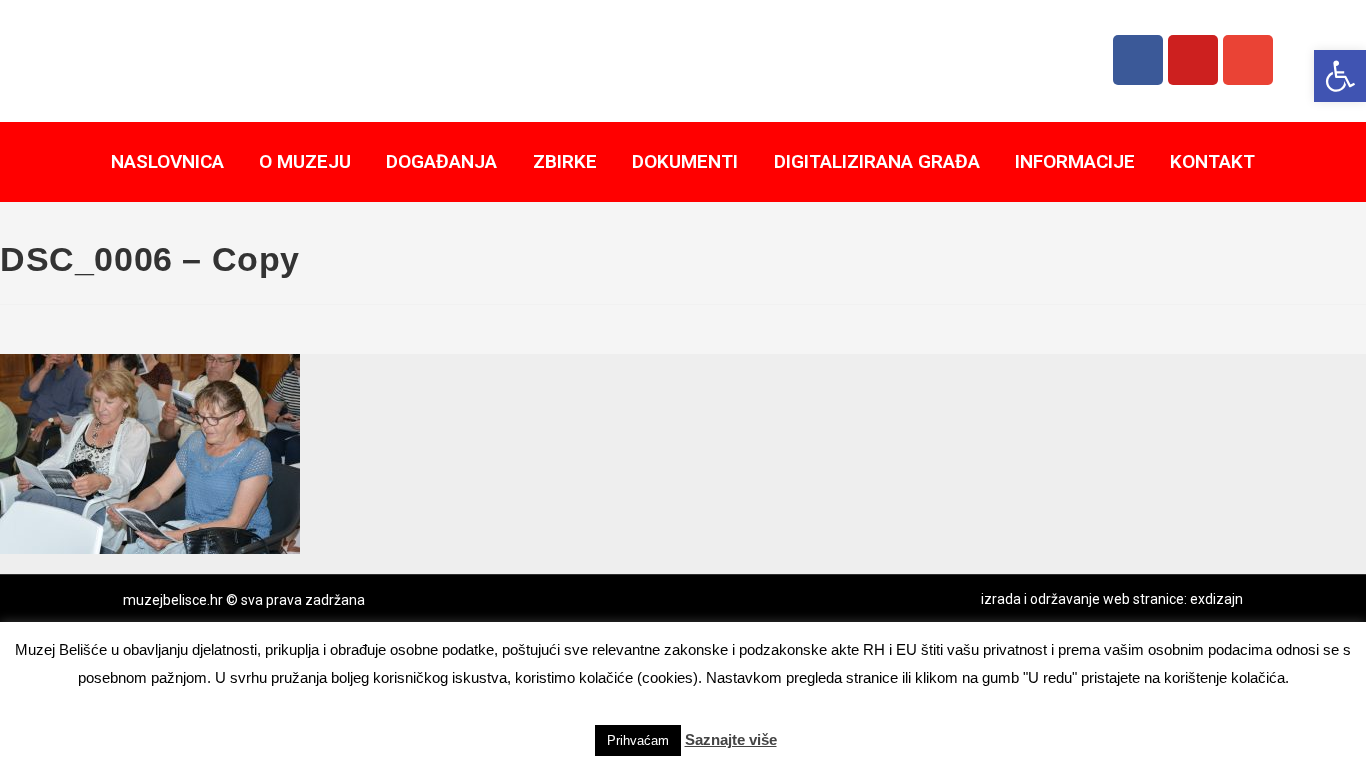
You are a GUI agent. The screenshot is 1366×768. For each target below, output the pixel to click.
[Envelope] (1248, 60)
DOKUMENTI (685, 161)
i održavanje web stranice (1104, 599)
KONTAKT (1212, 161)
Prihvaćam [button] (638, 740)
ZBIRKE (565, 161)
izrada (1001, 599)
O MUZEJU (305, 161)
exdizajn (1216, 599)
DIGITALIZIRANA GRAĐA (877, 161)
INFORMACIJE (1075, 161)
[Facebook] (1138, 60)
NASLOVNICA (167, 161)
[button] (1340, 76)
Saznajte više (731, 739)
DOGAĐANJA (441, 161)
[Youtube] (1193, 60)
